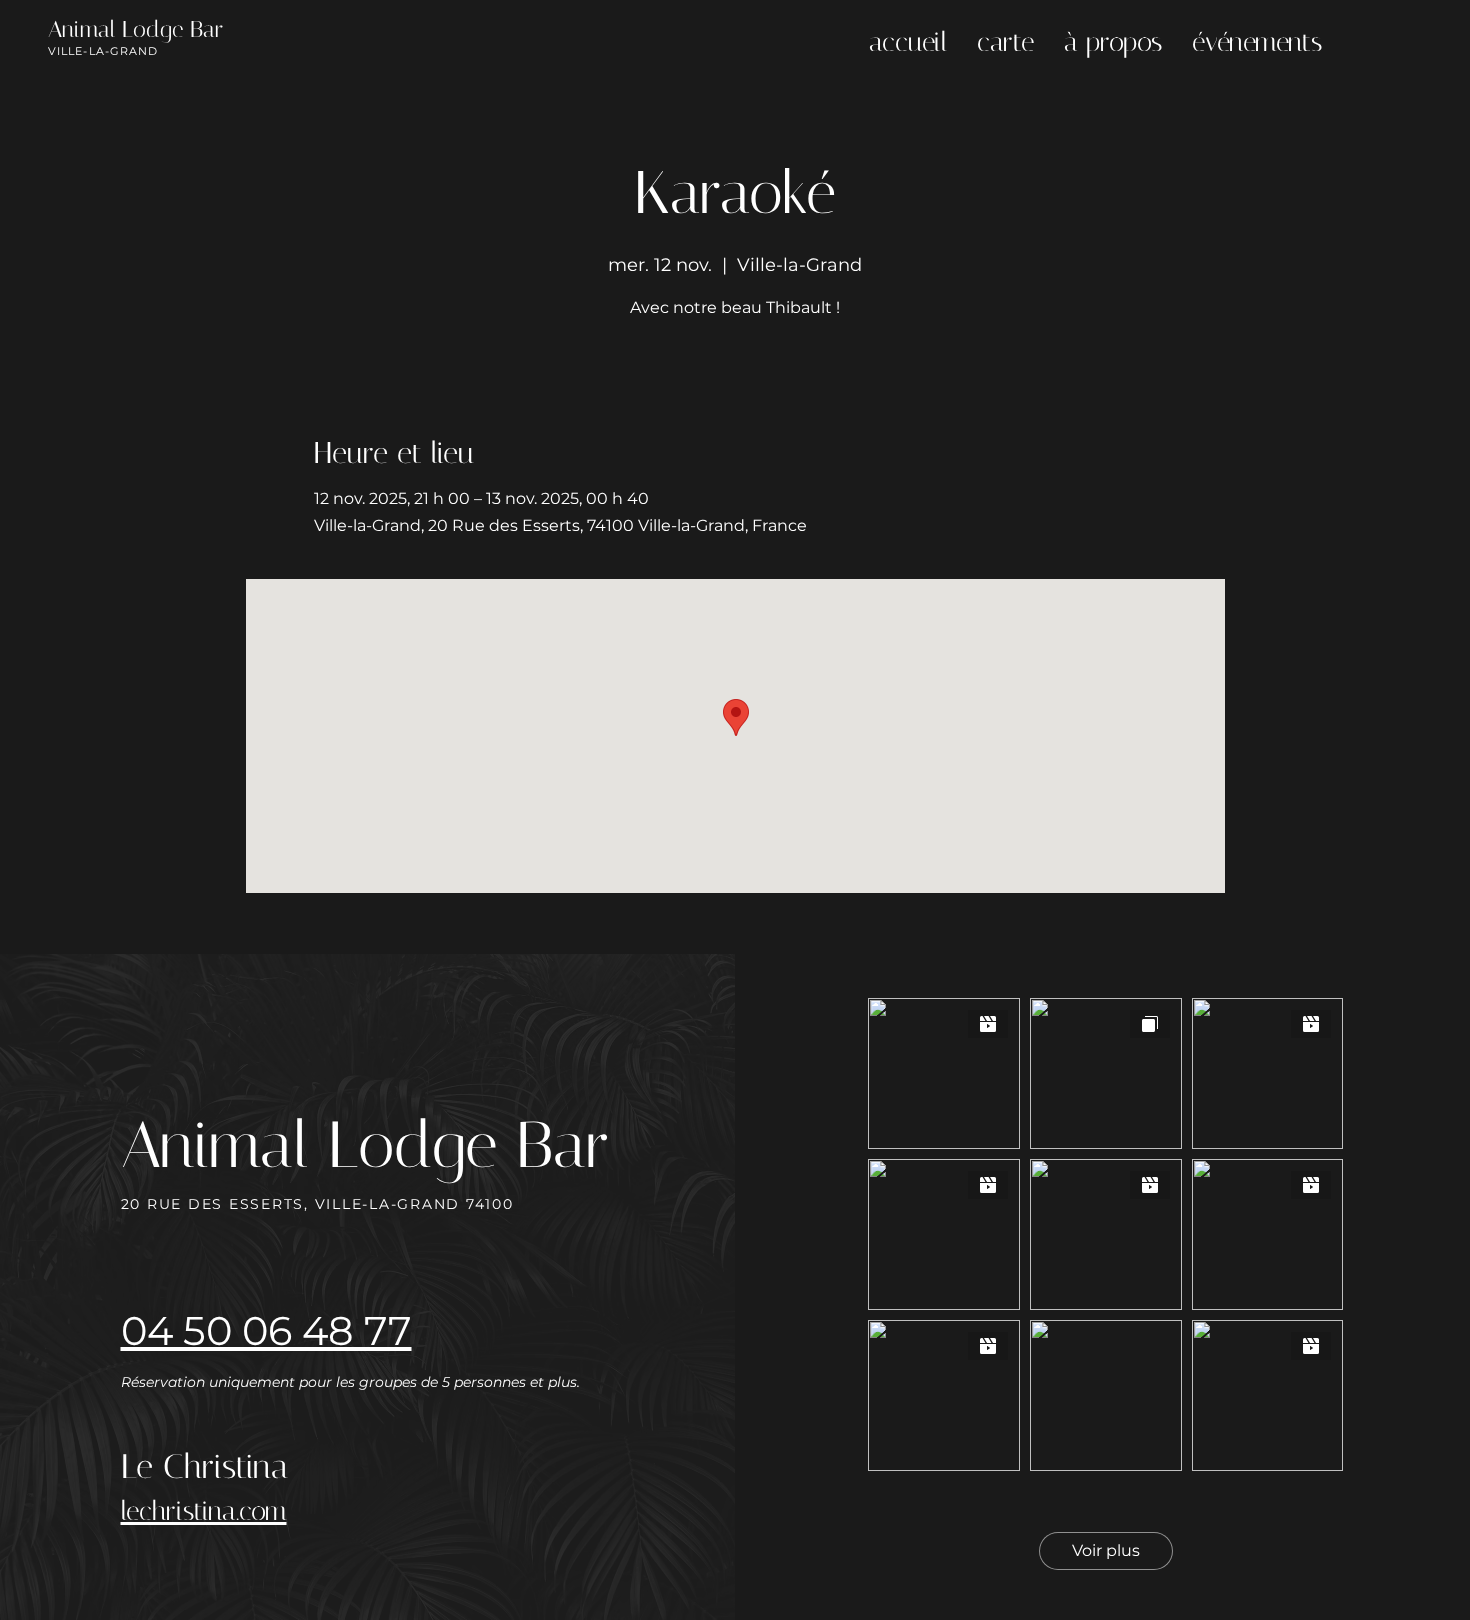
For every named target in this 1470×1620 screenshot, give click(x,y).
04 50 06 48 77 (266, 1330)
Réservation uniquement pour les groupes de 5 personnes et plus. (352, 1382)
